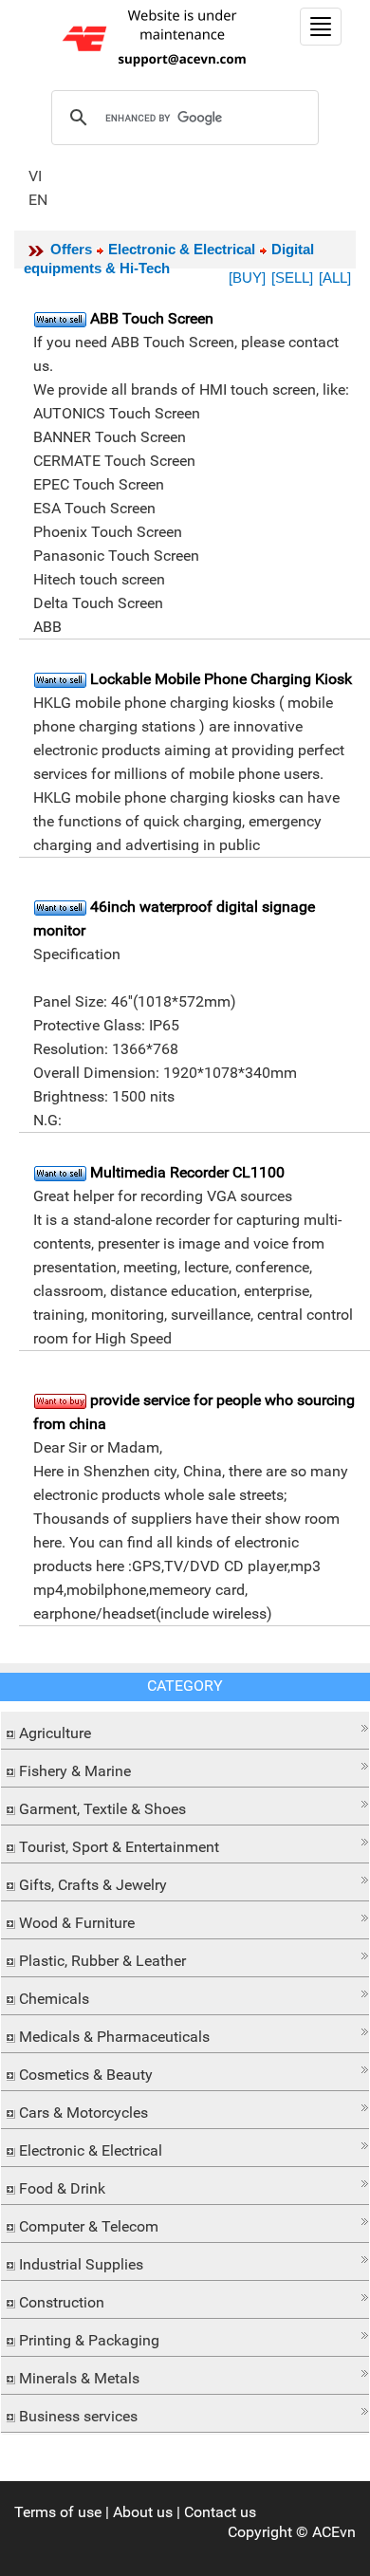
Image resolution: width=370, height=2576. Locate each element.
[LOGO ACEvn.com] (157, 37)
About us (143, 2512)
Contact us (220, 2512)
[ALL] (335, 278)
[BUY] (247, 278)
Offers (71, 249)
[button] (185, 1728)
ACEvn (334, 2532)
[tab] (185, 1731)
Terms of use (58, 2512)
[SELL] (292, 278)
